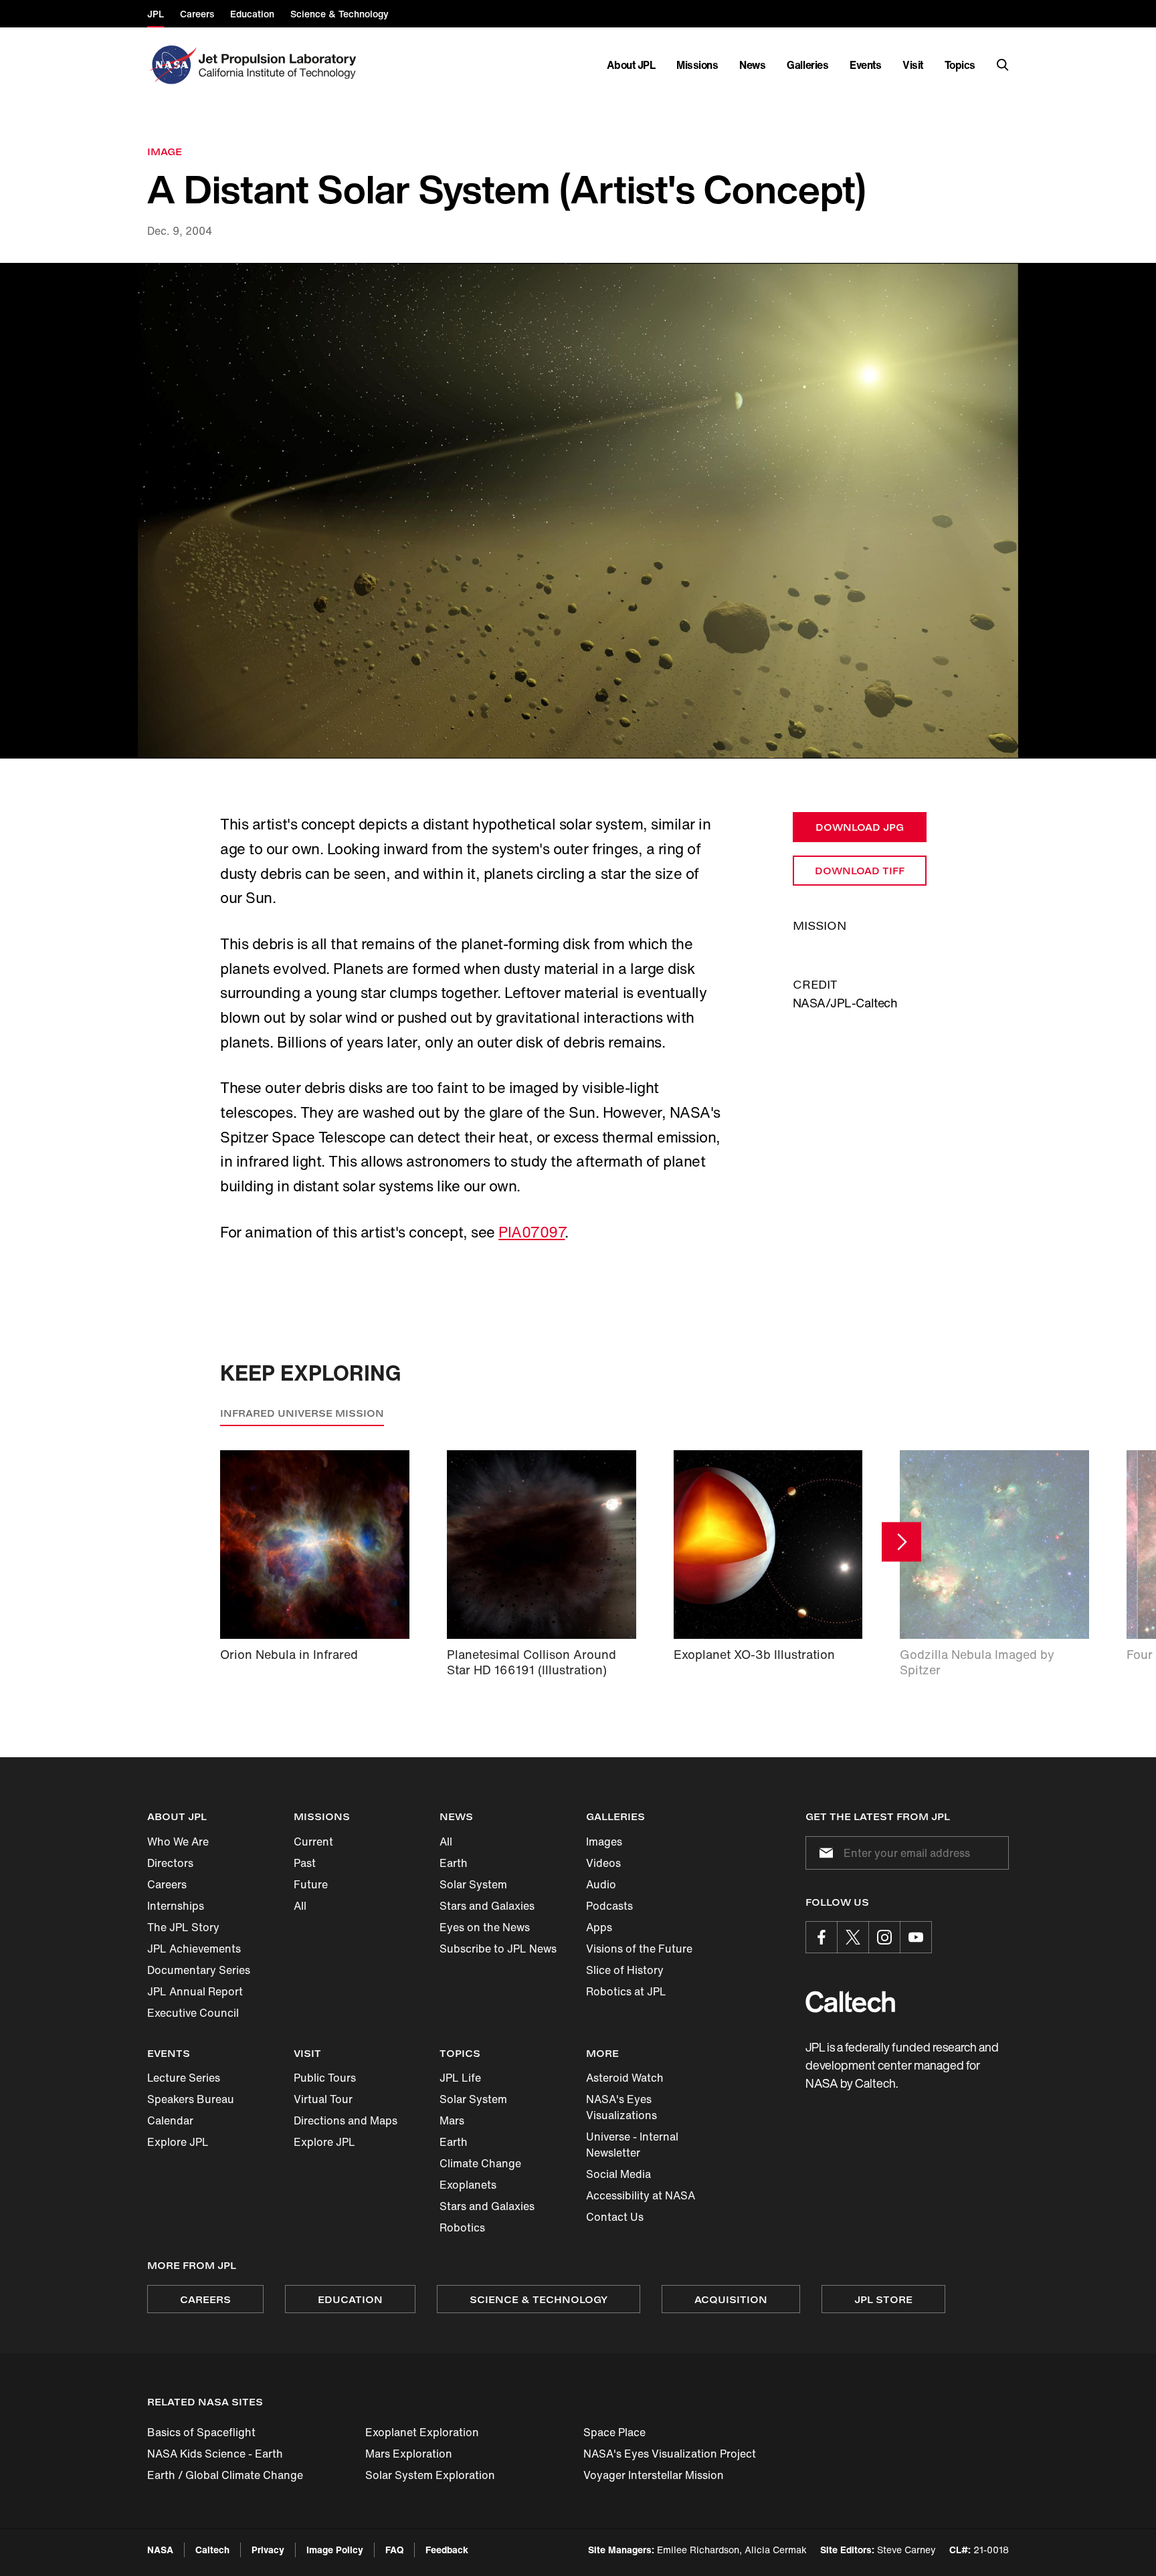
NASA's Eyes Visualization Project (670, 2454)
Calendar (170, 2120)
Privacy (268, 2550)
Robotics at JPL (626, 1991)
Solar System (473, 1884)
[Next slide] (901, 1542)
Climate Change (480, 2163)
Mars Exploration (409, 2454)
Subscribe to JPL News (498, 1949)
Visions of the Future (639, 1949)
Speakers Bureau (191, 2099)
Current (313, 1842)
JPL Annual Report (195, 1991)
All (300, 1906)
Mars (452, 2120)
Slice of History (625, 1970)
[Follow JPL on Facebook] (822, 1937)
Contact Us (615, 2217)
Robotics (462, 2227)
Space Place (614, 2432)
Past (305, 1863)
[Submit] (824, 1853)
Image (165, 152)
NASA (160, 2550)
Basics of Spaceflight (201, 2432)
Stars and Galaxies (487, 1906)
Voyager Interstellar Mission (654, 2475)
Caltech (212, 2550)
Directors (170, 1863)
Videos (603, 1863)
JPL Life (460, 2078)
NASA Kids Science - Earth (215, 2454)
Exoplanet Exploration (422, 2432)
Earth (454, 1863)
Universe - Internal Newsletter (632, 2145)
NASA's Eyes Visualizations (621, 2107)
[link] (578, 511)
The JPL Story (183, 1927)
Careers (167, 1884)
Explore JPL (178, 2142)
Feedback (447, 2550)
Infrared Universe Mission (302, 1413)
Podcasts (609, 1906)
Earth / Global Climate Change (225, 2475)
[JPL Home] (280, 65)
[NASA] (172, 65)
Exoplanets (468, 2185)
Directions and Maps (346, 2120)
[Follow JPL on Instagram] (884, 1937)
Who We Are (178, 1842)
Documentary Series (199, 1970)
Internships (176, 1906)
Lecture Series (184, 2078)
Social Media (618, 2174)
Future (311, 1884)
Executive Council (193, 2013)
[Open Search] (1003, 65)
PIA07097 (532, 1232)
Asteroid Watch (625, 2078)
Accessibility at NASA (641, 2195)
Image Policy (335, 2550)
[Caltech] (850, 2002)
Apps (599, 1927)
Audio (601, 1884)
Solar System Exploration (430, 2475)
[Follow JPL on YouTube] (916, 1937)
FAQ (394, 2550)
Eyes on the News (485, 1927)
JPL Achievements (194, 1949)
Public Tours (325, 2078)
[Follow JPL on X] (853, 1937)
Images (604, 1842)
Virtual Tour (323, 2099)
